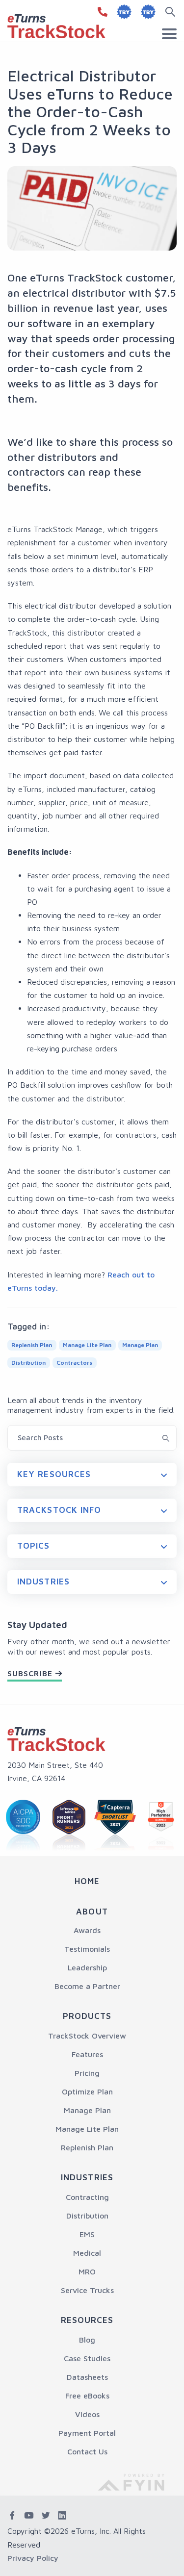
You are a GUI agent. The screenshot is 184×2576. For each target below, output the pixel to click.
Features (87, 2054)
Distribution (87, 2216)
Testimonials (87, 1949)
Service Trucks (87, 2290)
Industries (43, 1581)
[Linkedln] (62, 2516)
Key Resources (54, 1474)
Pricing (87, 2073)
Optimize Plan (87, 2091)
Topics (34, 1546)
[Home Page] (56, 1739)
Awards (87, 1930)
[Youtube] (29, 2516)
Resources (87, 2320)
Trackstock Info (59, 1510)
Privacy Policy (33, 2558)
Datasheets (87, 2377)
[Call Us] (101, 12)
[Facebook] (12, 2516)
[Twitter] (46, 2516)
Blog (87, 2340)
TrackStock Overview (87, 2036)
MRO (87, 2271)
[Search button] (172, 12)
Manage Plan (87, 2110)
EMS (87, 2234)
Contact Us (87, 2451)
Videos (87, 2414)
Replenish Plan (87, 2147)
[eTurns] (56, 25)
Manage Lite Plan (87, 2129)
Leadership (87, 1967)
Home (87, 1881)
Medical (87, 2253)
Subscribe (30, 1673)
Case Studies (87, 2358)
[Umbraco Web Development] (138, 2481)
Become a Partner (87, 1986)
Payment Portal (87, 2433)
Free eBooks (87, 2396)
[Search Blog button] (166, 1437)
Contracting (87, 2197)
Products (87, 2016)
